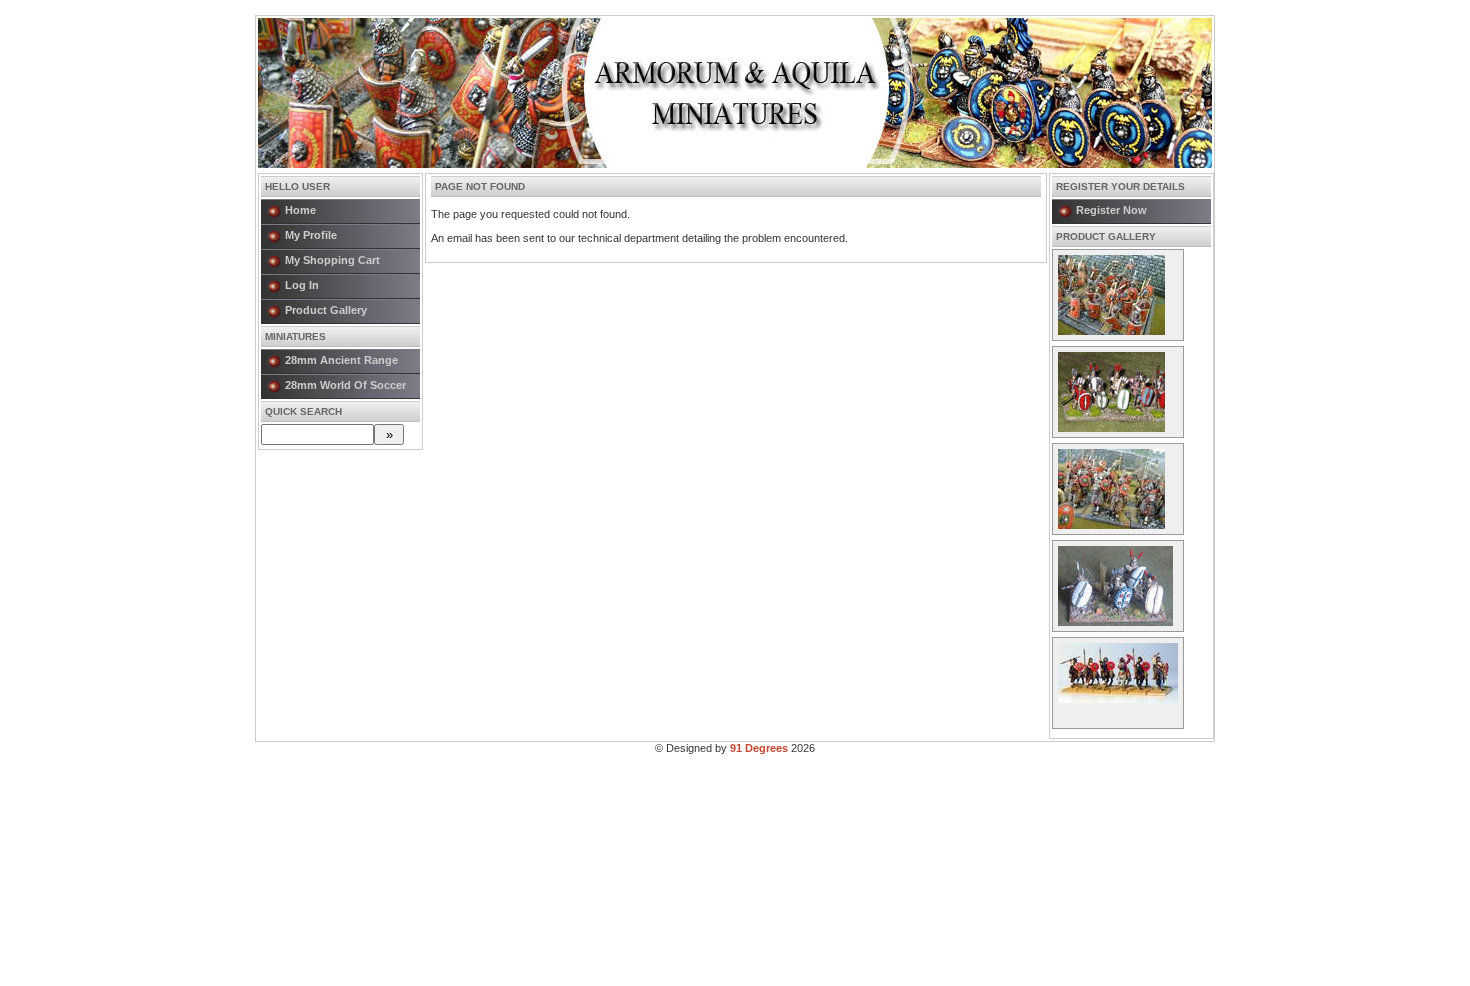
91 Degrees (759, 748)
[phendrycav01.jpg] (1118, 699)
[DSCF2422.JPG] (1111, 331)
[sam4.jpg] (1111, 428)
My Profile (311, 235)
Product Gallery (326, 310)
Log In (302, 285)
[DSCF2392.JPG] (1111, 525)
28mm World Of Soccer (345, 385)
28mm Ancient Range (341, 360)
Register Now (1111, 210)
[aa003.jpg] (1115, 622)
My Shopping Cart (332, 260)
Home (300, 210)
